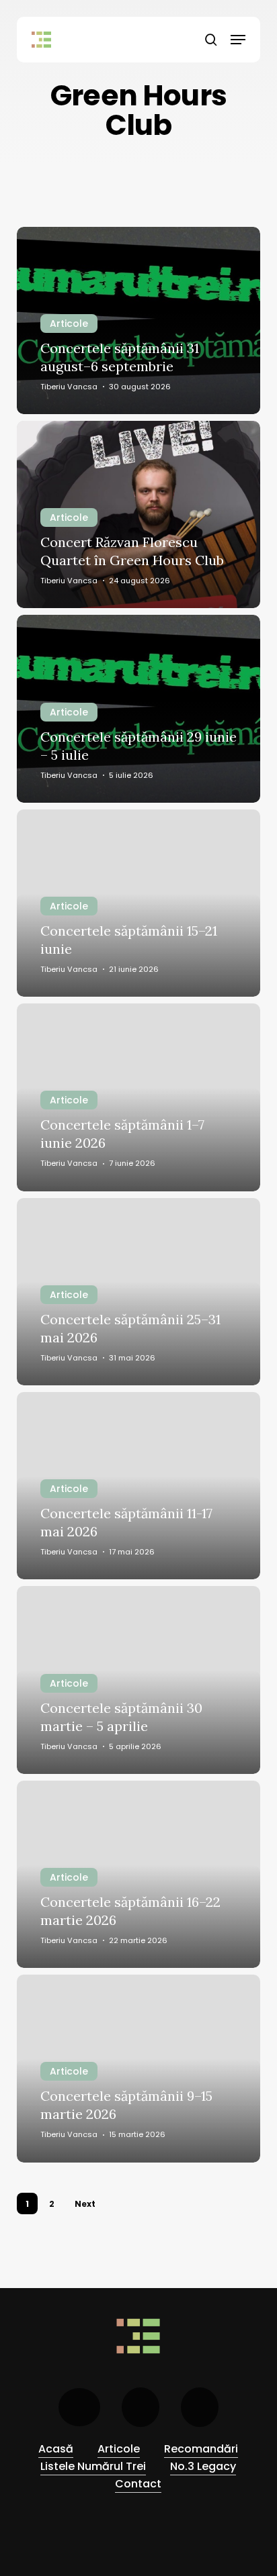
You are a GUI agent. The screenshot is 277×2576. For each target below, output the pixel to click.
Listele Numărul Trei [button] (93, 2466)
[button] (238, 40)
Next (85, 2204)
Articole (69, 324)
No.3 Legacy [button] (203, 2466)
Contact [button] (138, 2484)
